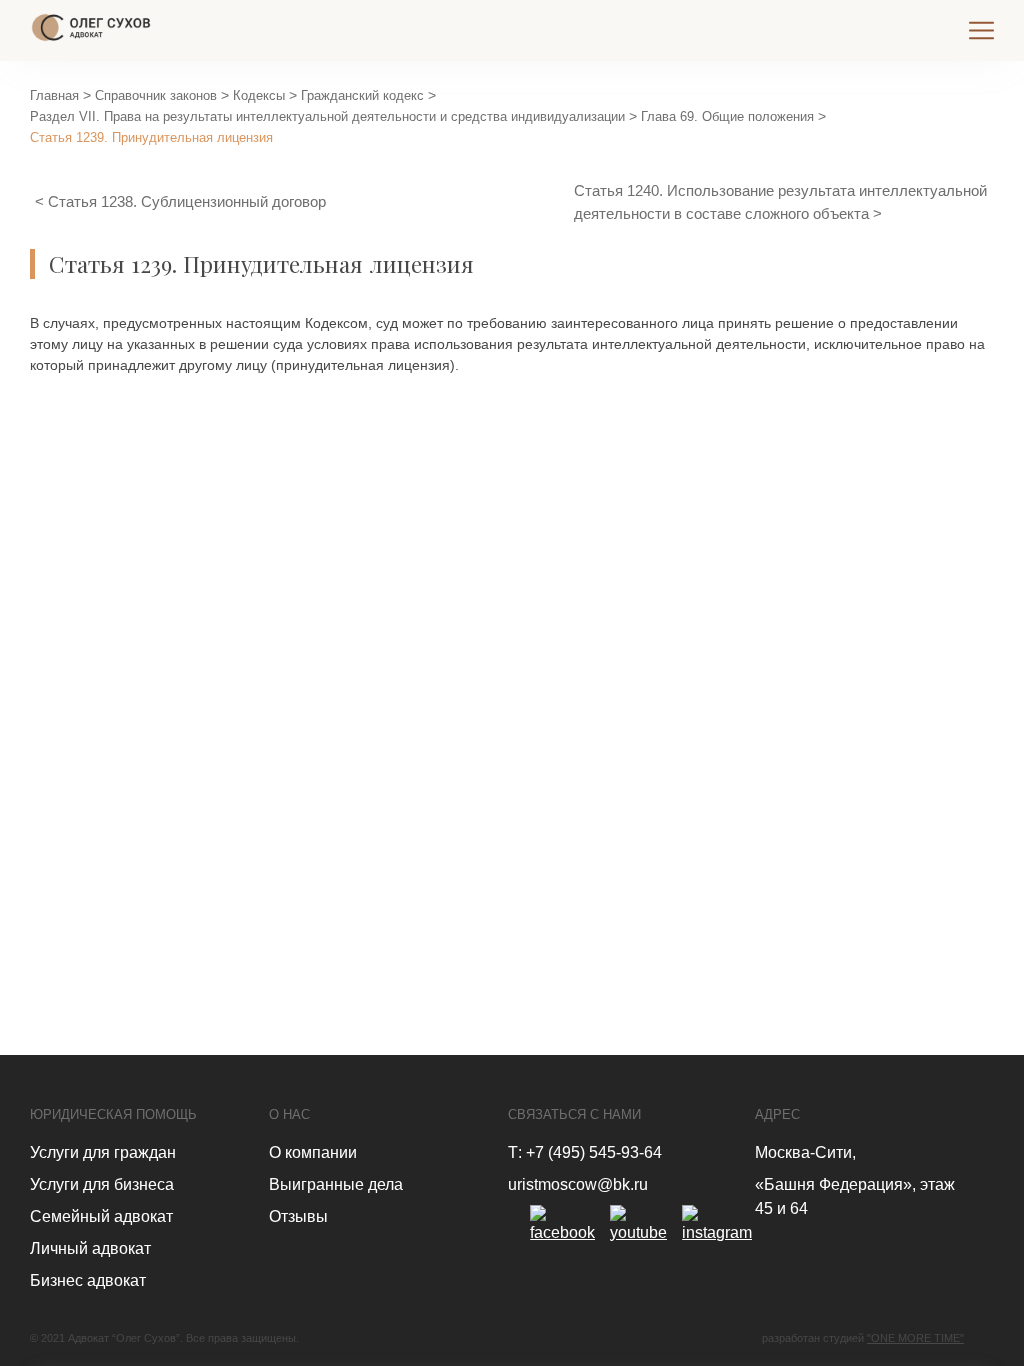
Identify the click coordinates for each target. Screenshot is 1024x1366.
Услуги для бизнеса (102, 1184)
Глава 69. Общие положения (727, 116)
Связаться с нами (574, 1114)
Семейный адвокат (101, 1216)
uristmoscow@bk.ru (578, 1184)
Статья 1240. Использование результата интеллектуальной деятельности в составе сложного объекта (780, 202)
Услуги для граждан (103, 1152)
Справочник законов (156, 95)
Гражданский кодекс (362, 95)
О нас (289, 1114)
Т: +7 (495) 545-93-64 (585, 1152)
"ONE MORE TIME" (915, 1338)
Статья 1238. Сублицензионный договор (187, 201)
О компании (313, 1152)
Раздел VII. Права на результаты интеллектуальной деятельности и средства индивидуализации (327, 116)
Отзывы (298, 1216)
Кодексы (259, 95)
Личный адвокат (90, 1248)
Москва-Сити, (805, 1152)
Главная (54, 95)
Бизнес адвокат (88, 1280)
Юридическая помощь (113, 1114)
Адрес (777, 1114)
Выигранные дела (336, 1184)
